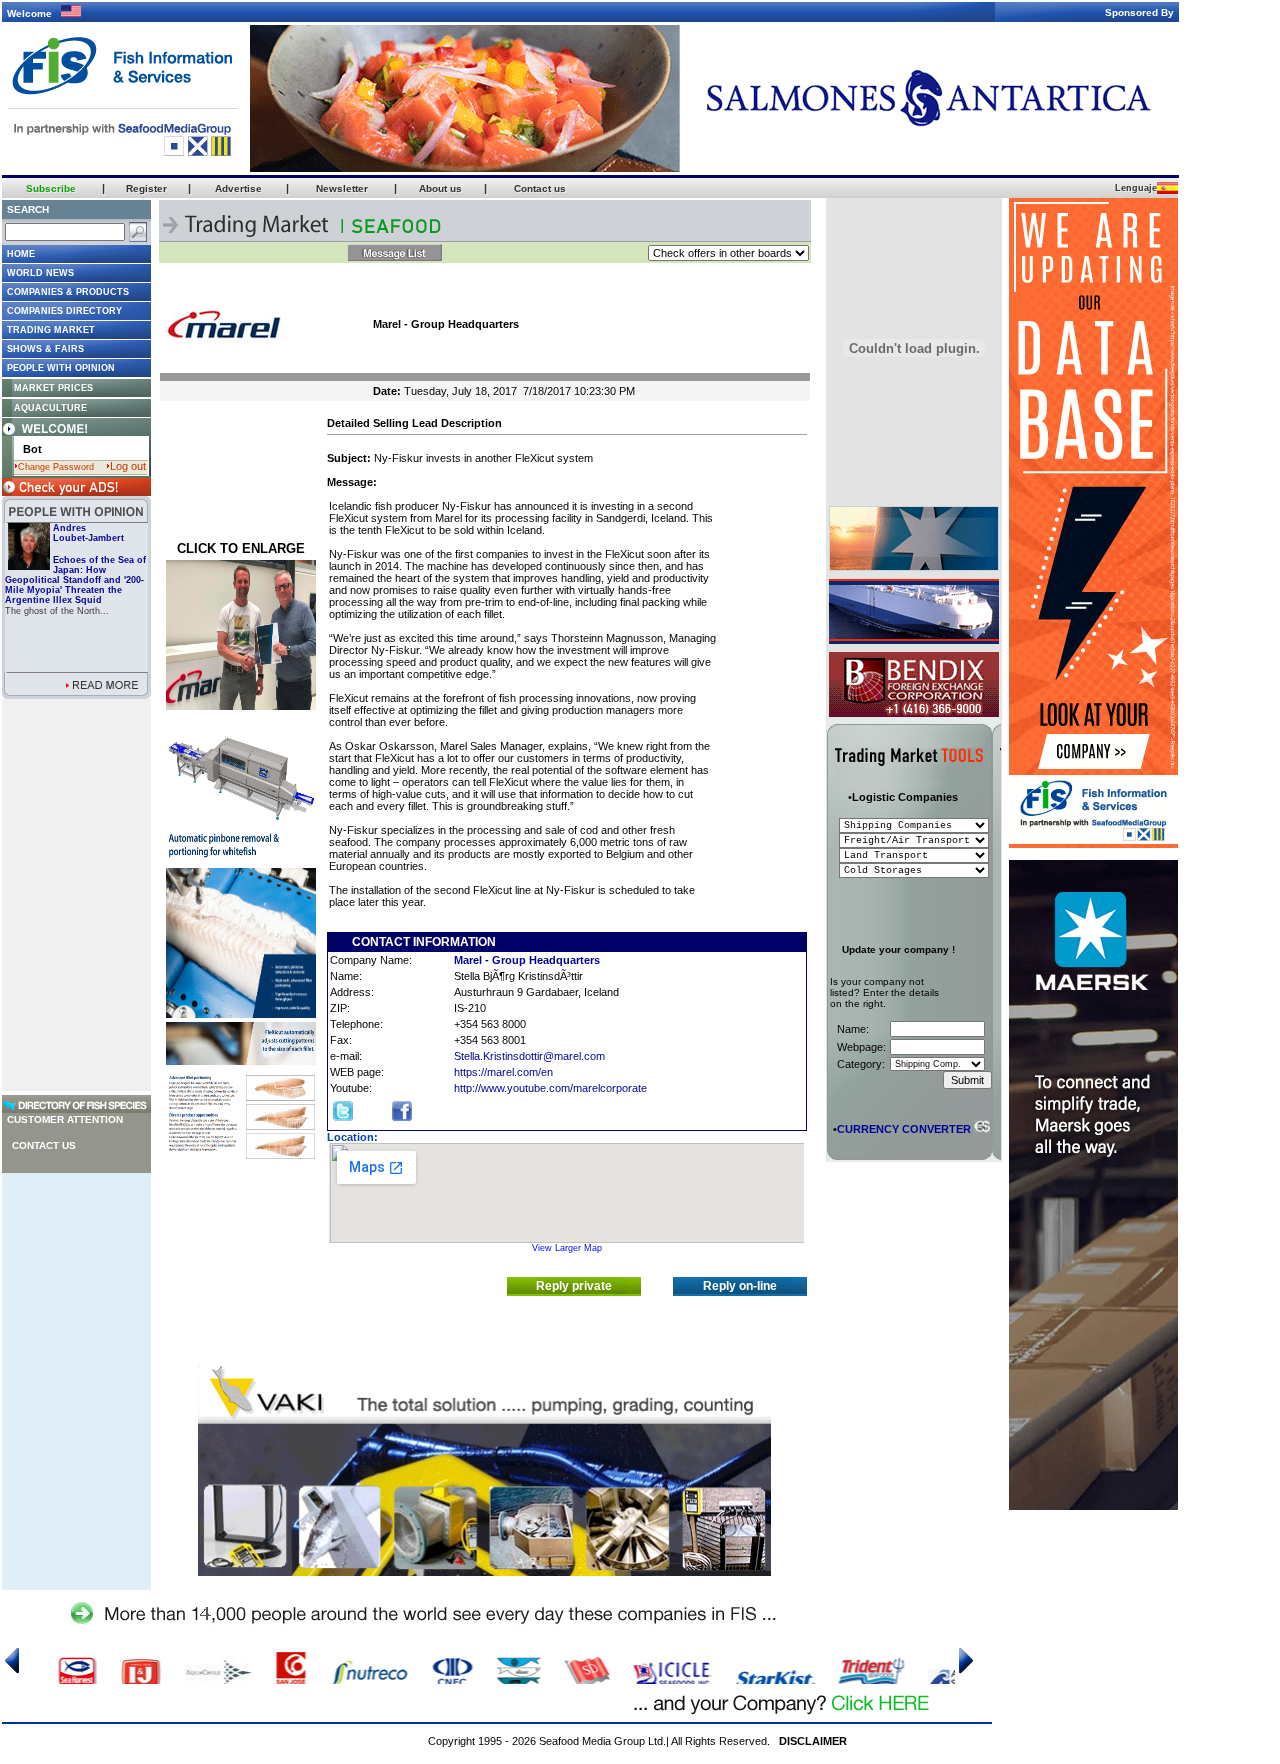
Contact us (44, 1145)
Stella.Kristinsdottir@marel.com (529, 1056)
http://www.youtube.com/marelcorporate (550, 1088)
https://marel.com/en (503, 1072)
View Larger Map (567, 1248)
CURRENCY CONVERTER (904, 1129)
